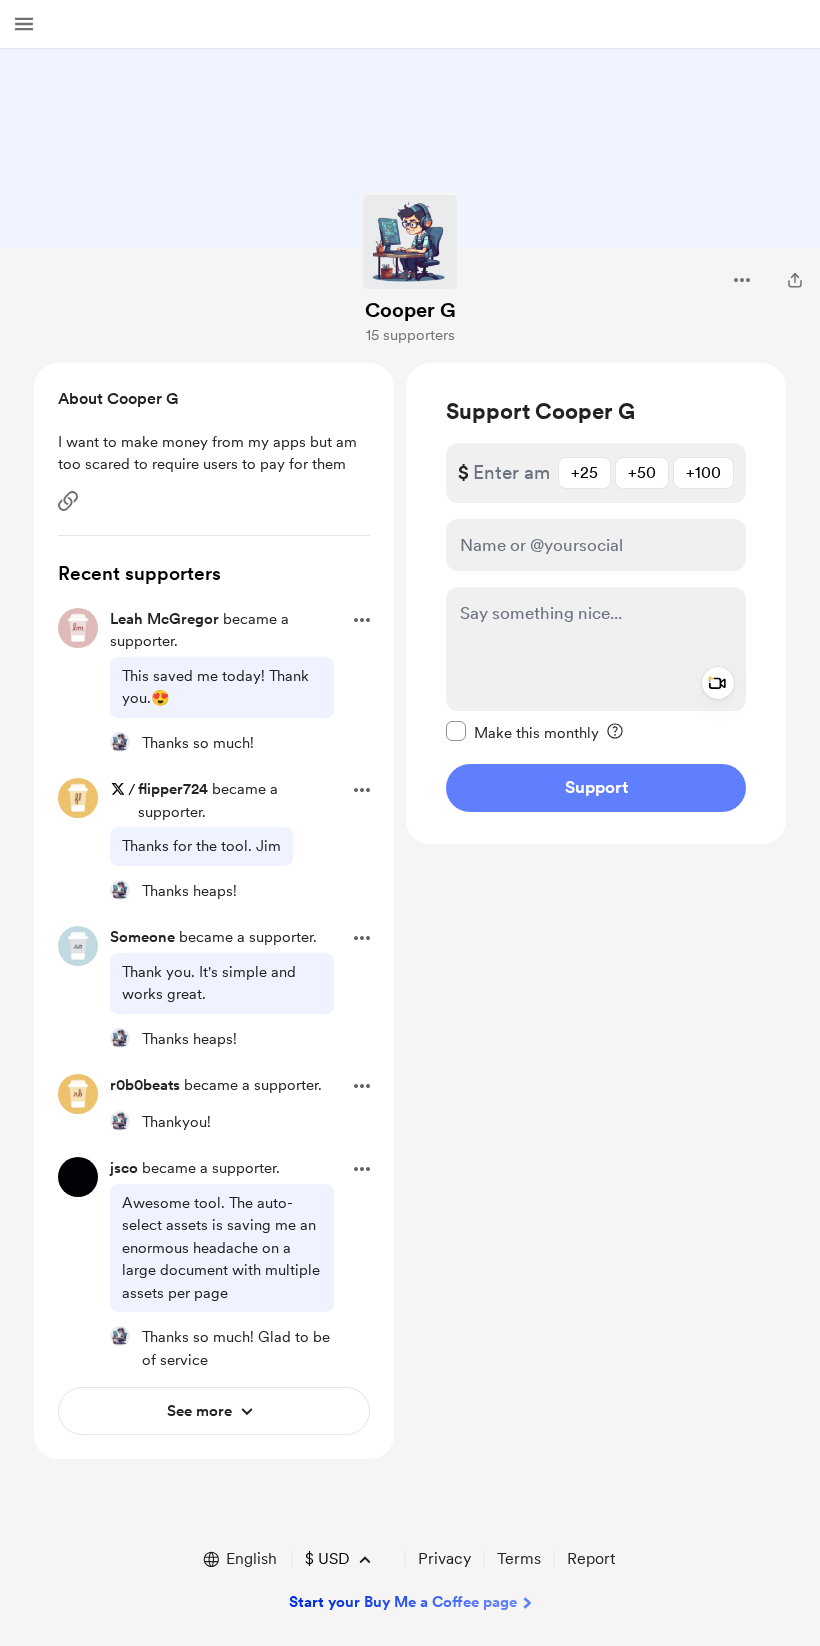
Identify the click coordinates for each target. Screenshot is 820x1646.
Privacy (444, 1558)
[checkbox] (522, 732)
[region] (596, 603)
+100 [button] (703, 472)
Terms (519, 1558)
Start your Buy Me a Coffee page (403, 1602)
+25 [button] (584, 472)
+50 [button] (642, 472)
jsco (124, 1168)
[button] (24, 24)
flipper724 (173, 789)
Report (591, 1558)
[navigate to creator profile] (410, 242)
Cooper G (410, 310)
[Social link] (68, 501)
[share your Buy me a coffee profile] (795, 280)
